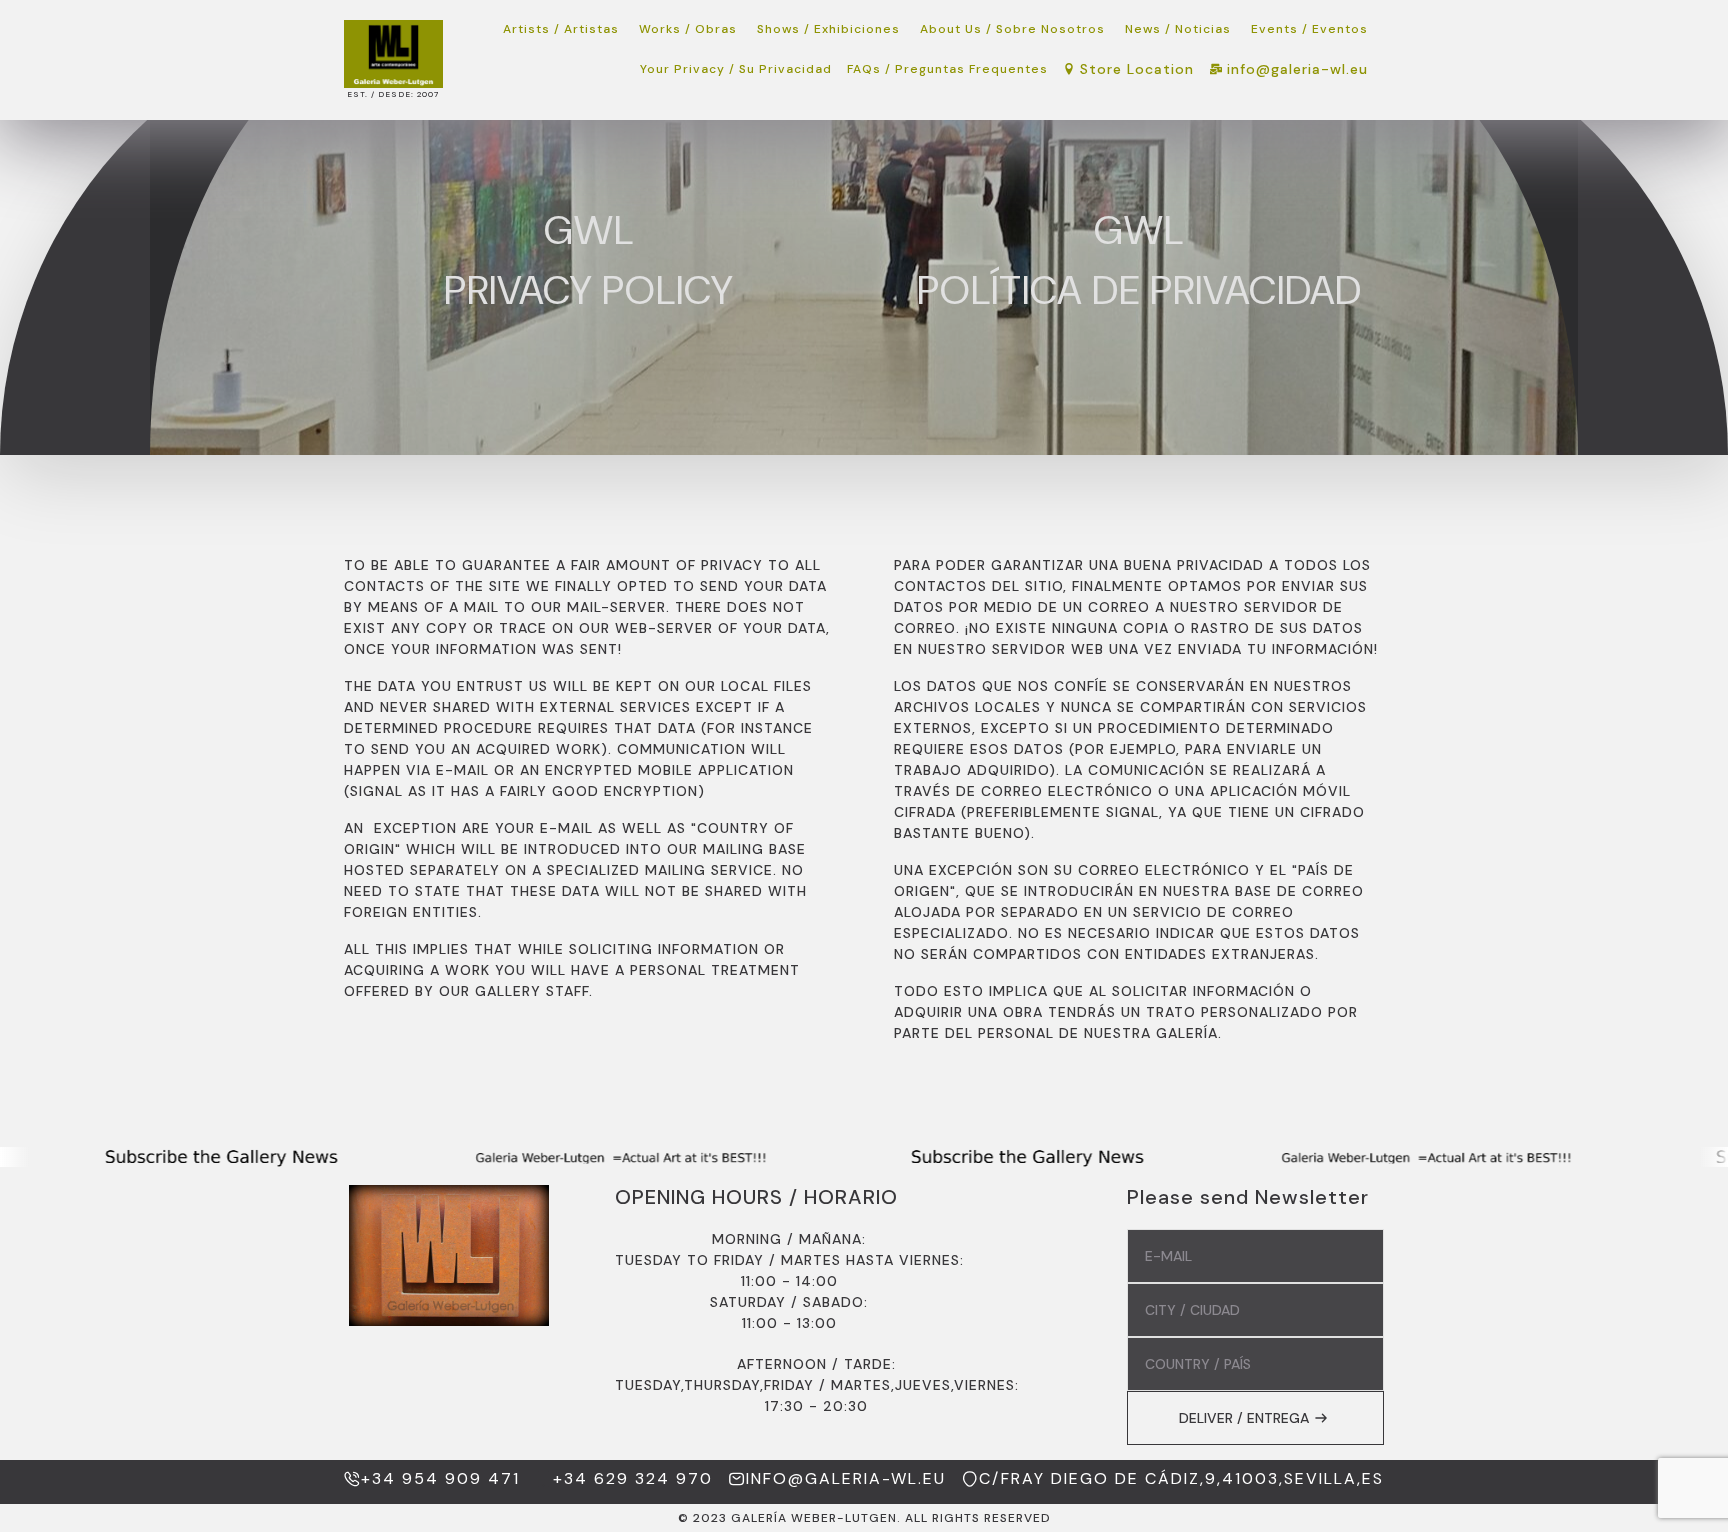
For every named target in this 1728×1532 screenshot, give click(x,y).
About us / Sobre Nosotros (1012, 29)
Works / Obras (688, 29)
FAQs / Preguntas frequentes (947, 69)
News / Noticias (1178, 29)
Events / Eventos (1309, 29)
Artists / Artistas (561, 29)
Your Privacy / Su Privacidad (736, 69)
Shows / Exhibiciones (828, 29)
